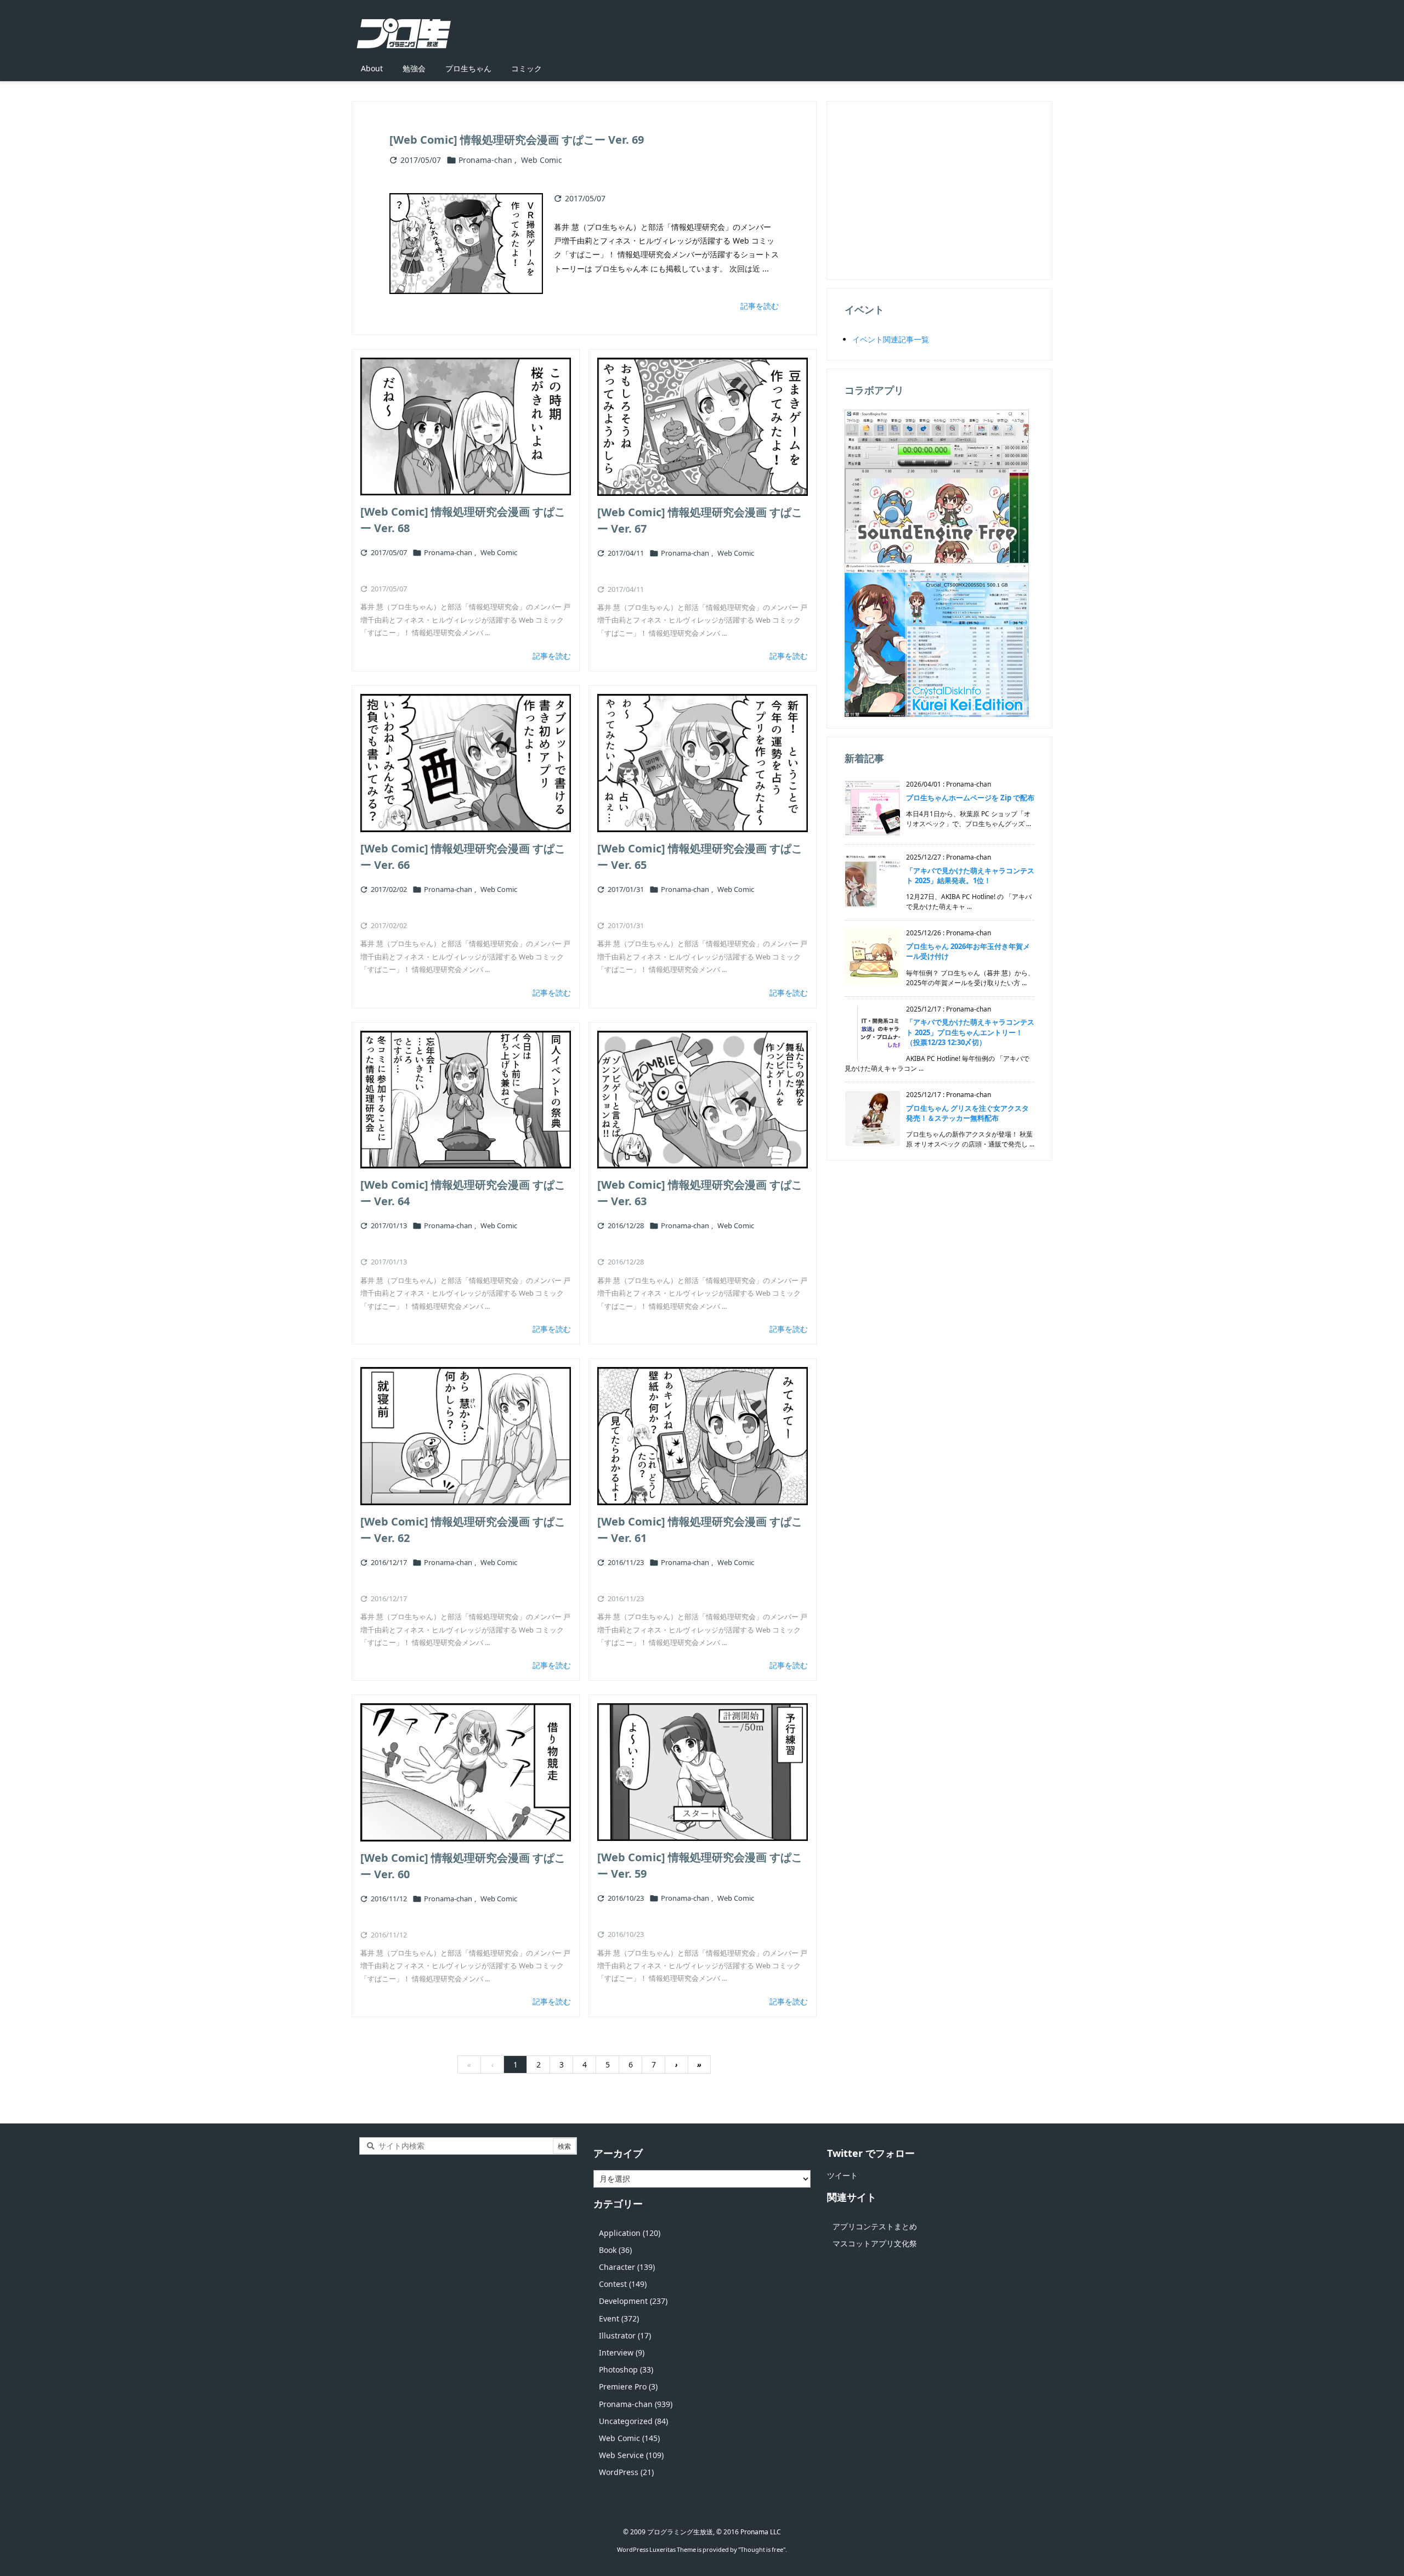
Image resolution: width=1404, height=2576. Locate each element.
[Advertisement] (939, 189)
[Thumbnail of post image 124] (703, 1436)
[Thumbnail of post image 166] (703, 1100)
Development (633, 2301)
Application (630, 2233)
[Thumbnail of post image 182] (466, 763)
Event (619, 2318)
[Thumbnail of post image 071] (466, 1100)
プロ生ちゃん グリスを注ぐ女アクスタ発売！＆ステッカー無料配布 (967, 1113)
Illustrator (625, 2335)
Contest (623, 2284)
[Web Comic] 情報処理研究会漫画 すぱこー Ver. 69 (517, 140)
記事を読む (760, 306)
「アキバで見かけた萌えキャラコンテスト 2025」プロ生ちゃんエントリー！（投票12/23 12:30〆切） (970, 1032)
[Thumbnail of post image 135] (466, 426)
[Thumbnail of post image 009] (703, 427)
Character (627, 2267)
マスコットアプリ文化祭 (875, 2243)
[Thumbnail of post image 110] (466, 1772)
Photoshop (626, 2369)
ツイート (842, 2175)
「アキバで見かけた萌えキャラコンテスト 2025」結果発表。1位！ (970, 875)
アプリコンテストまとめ (875, 2226)
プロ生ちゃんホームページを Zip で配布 (970, 798)
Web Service (631, 2455)
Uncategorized (633, 2421)
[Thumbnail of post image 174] (703, 1772)
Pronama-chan (485, 160)
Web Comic (542, 160)
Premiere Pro (628, 2386)
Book (615, 2250)
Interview (622, 2352)
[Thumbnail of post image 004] (466, 1436)
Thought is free (762, 2549)
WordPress (626, 2472)
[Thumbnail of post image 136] (703, 763)
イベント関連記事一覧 (891, 339)
